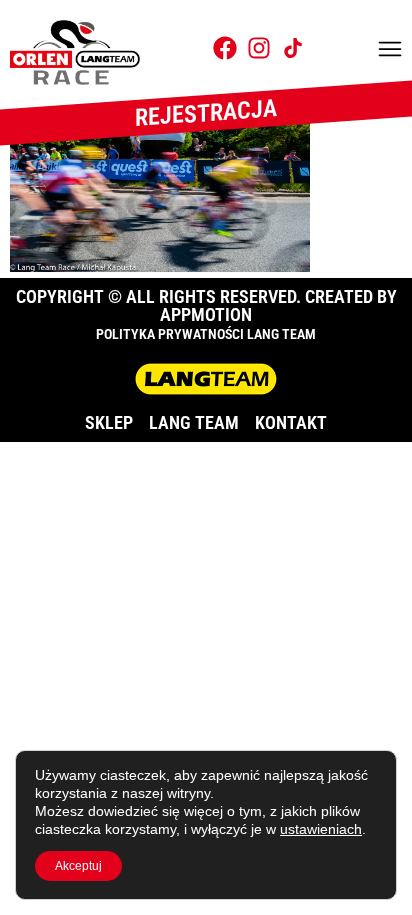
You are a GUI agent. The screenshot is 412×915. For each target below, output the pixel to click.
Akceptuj (78, 866)
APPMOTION (206, 314)
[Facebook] (225, 48)
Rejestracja (206, 113)
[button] (390, 51)
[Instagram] (259, 48)
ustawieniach (321, 829)
